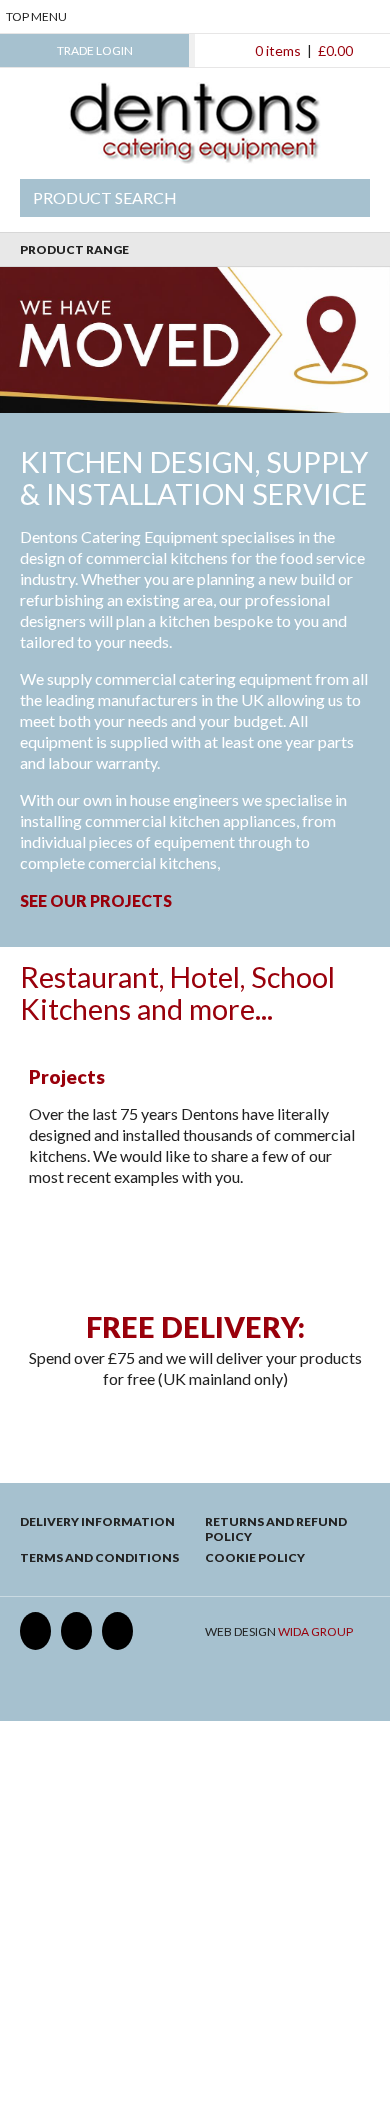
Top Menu (36, 16)
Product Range (74, 249)
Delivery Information (97, 1521)
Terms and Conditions (99, 1557)
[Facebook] (35, 1631)
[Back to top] (195, 1252)
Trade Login (95, 50)
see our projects (96, 900)
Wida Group (315, 1631)
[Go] (343, 198)
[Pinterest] (117, 1631)
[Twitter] (76, 1631)
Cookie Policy (255, 1557)
